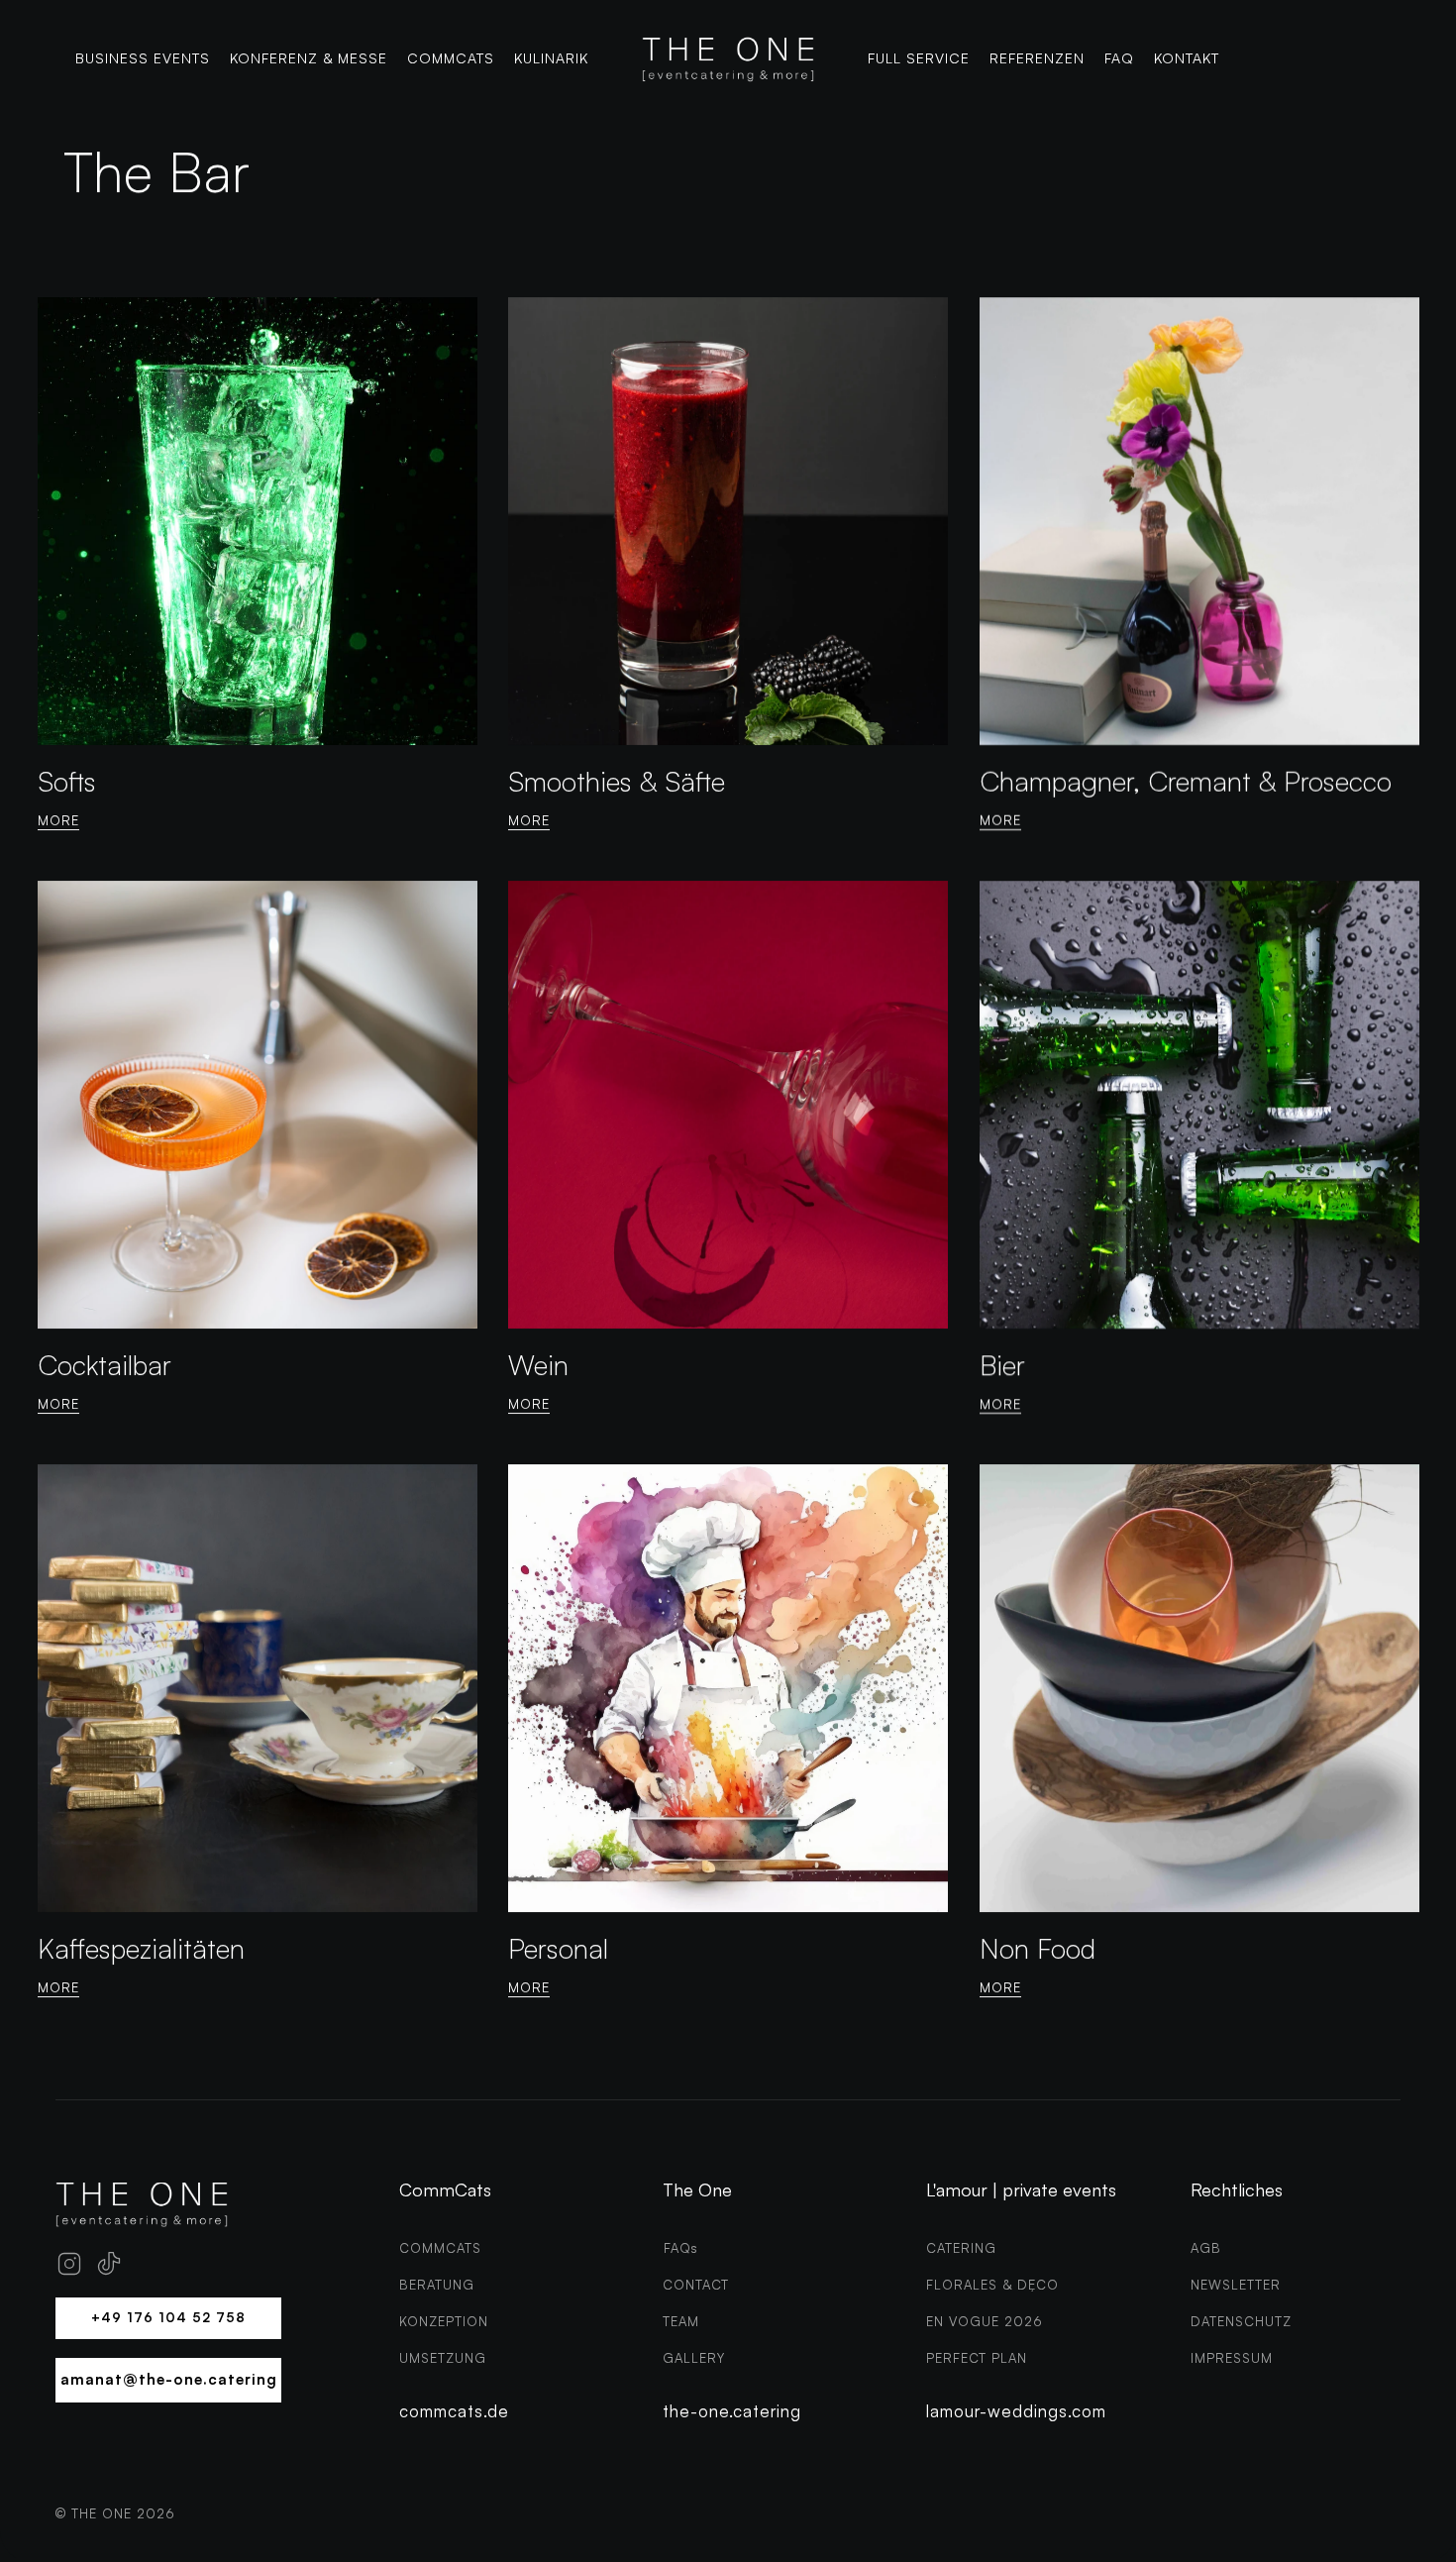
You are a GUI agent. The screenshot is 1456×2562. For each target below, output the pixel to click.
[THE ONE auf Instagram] (69, 2264)
